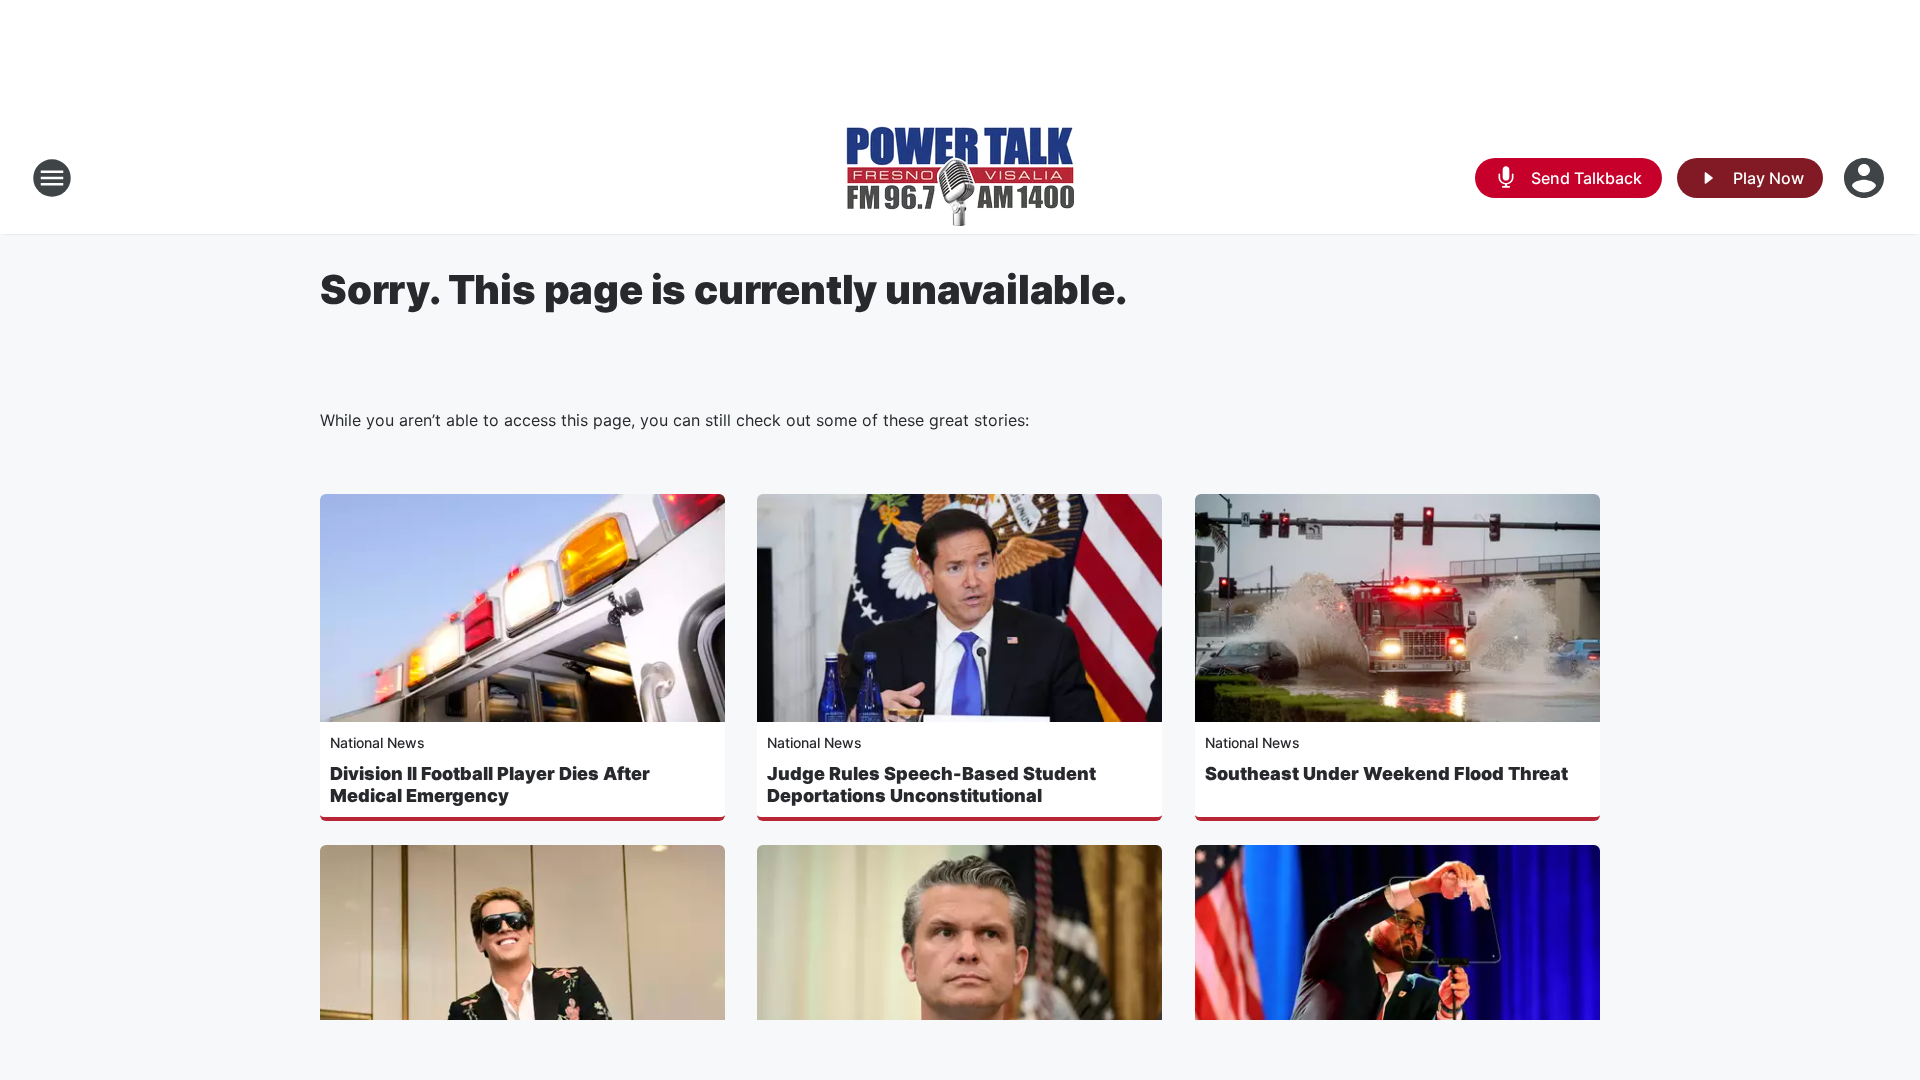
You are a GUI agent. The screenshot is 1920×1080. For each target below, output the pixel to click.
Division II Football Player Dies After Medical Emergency (490, 784)
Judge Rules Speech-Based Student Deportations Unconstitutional (931, 784)
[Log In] (1866, 178)
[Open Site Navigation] (52, 178)
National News (377, 742)
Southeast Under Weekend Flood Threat (1386, 773)
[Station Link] (960, 178)
